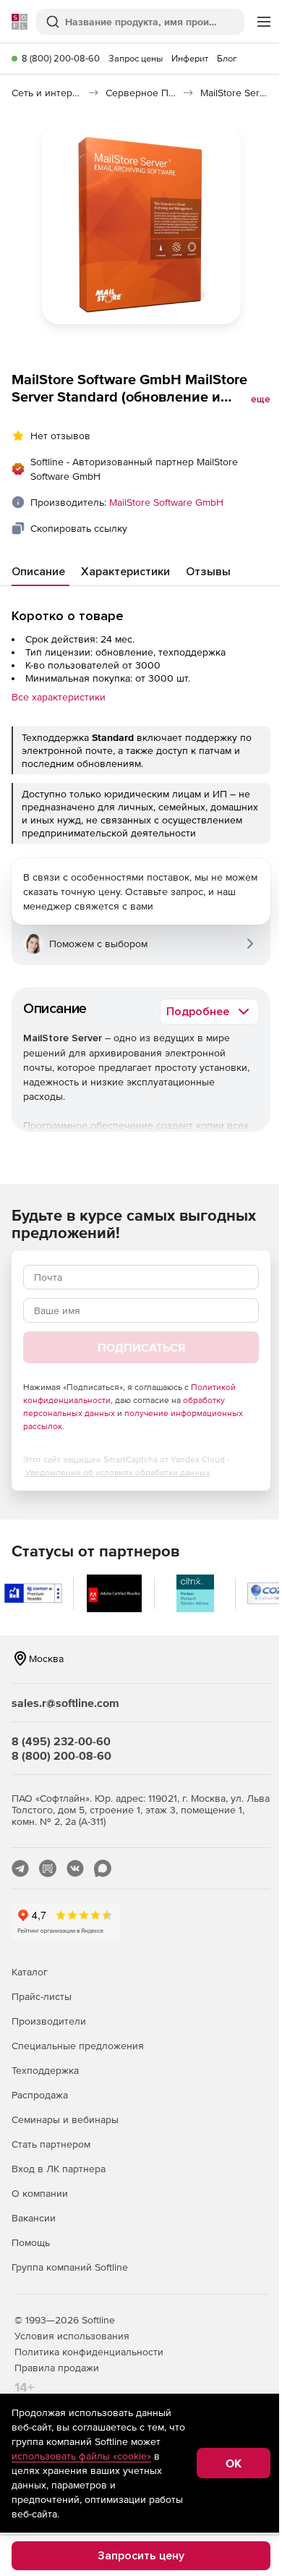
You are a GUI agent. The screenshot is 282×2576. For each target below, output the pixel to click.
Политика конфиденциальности (89, 2352)
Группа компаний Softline (70, 2267)
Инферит (190, 58)
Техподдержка (45, 2070)
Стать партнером (51, 2144)
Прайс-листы (42, 1996)
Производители (49, 2021)
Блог (227, 58)
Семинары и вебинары (65, 2119)
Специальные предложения (78, 2046)
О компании (40, 2193)
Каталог (30, 1972)
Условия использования (72, 2336)
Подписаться (141, 1347)
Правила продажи (57, 2368)
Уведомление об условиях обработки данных (118, 1473)
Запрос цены (136, 58)
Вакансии (34, 2218)
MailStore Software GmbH (166, 502)
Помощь (31, 2242)
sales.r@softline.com (65, 1703)
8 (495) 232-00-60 (61, 1741)
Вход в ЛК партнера (59, 2169)
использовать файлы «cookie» (81, 2456)
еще (261, 399)
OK (234, 2463)
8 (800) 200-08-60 (61, 58)
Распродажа (40, 2095)
